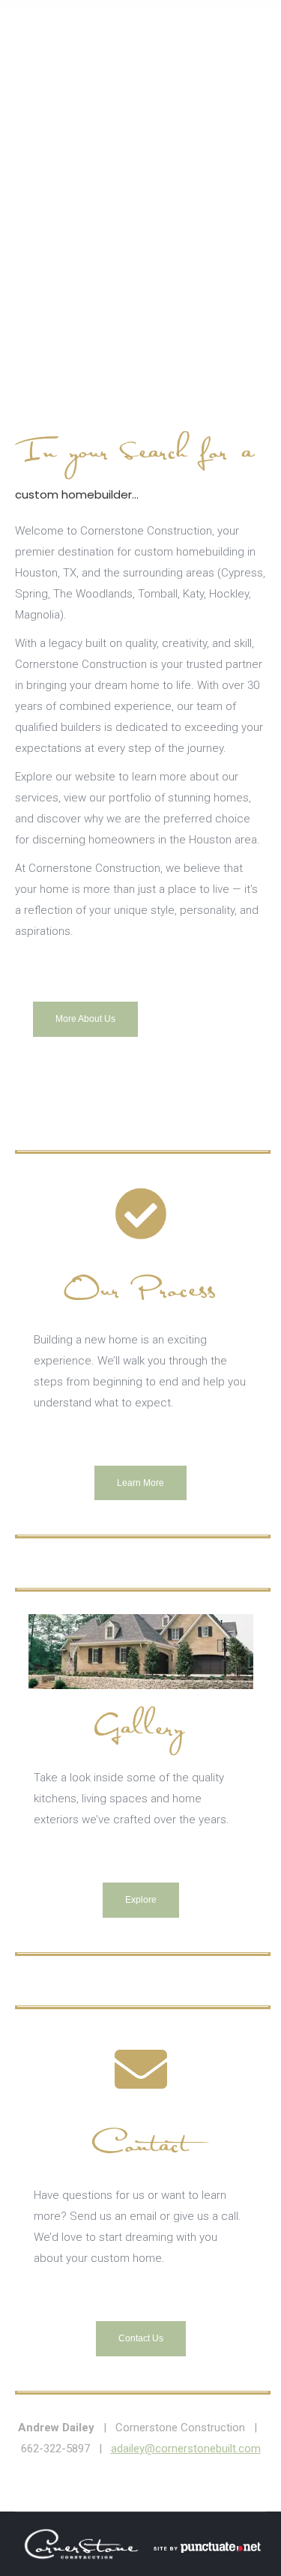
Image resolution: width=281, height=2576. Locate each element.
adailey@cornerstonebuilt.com (186, 2449)
